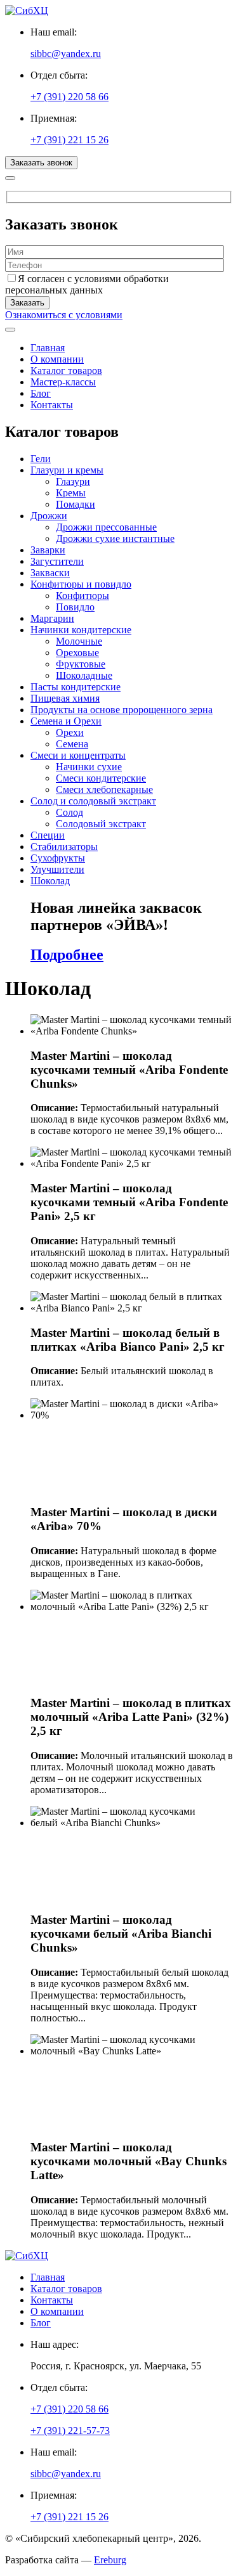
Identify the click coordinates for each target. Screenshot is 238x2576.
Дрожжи (49, 516)
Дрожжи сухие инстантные (115, 538)
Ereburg (110, 2560)
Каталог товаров (66, 370)
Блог (41, 393)
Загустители (57, 561)
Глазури (73, 481)
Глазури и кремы (67, 470)
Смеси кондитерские (101, 778)
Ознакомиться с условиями (64, 315)
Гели (41, 459)
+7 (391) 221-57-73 (70, 2431)
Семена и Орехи (66, 721)
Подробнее (67, 955)
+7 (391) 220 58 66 (69, 97)
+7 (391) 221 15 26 (69, 140)
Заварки (48, 550)
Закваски (50, 573)
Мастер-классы (63, 382)
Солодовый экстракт (101, 824)
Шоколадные (84, 675)
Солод (69, 812)
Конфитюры (83, 596)
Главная (48, 348)
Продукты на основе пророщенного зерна (122, 710)
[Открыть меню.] (10, 330)
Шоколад (50, 881)
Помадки (76, 504)
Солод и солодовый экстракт (93, 801)
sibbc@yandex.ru (66, 54)
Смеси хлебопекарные (104, 789)
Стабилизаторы (64, 847)
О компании (57, 359)
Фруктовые (81, 664)
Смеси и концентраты (78, 755)
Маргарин (52, 618)
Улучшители (57, 869)
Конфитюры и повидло (81, 584)
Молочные (79, 641)
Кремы (71, 493)
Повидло (75, 607)
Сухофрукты (58, 858)
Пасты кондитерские (76, 687)
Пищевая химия (65, 698)
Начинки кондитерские (81, 630)
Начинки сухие (89, 767)
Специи (48, 835)
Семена (72, 744)
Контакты (52, 405)
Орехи (70, 732)
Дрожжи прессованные (106, 527)
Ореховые (77, 653)
